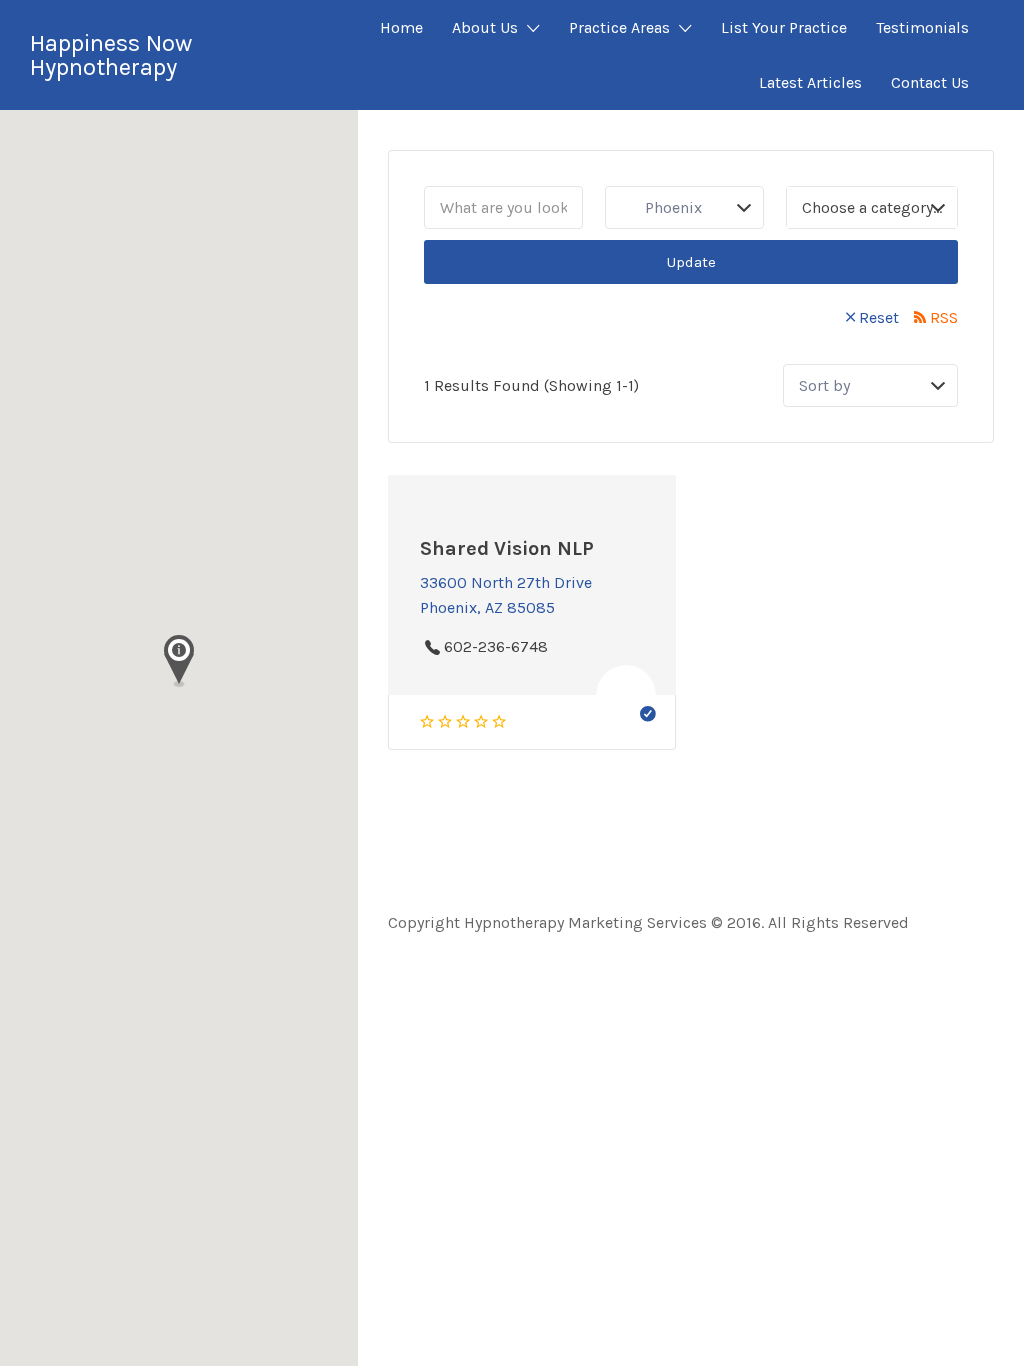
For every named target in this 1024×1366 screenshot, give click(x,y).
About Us (485, 27)
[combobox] (872, 207)
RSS (944, 317)
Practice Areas (619, 27)
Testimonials (922, 27)
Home (401, 27)
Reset (879, 317)
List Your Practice (784, 27)
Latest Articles (810, 82)
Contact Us (930, 82)
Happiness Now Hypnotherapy (111, 55)
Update (691, 262)
